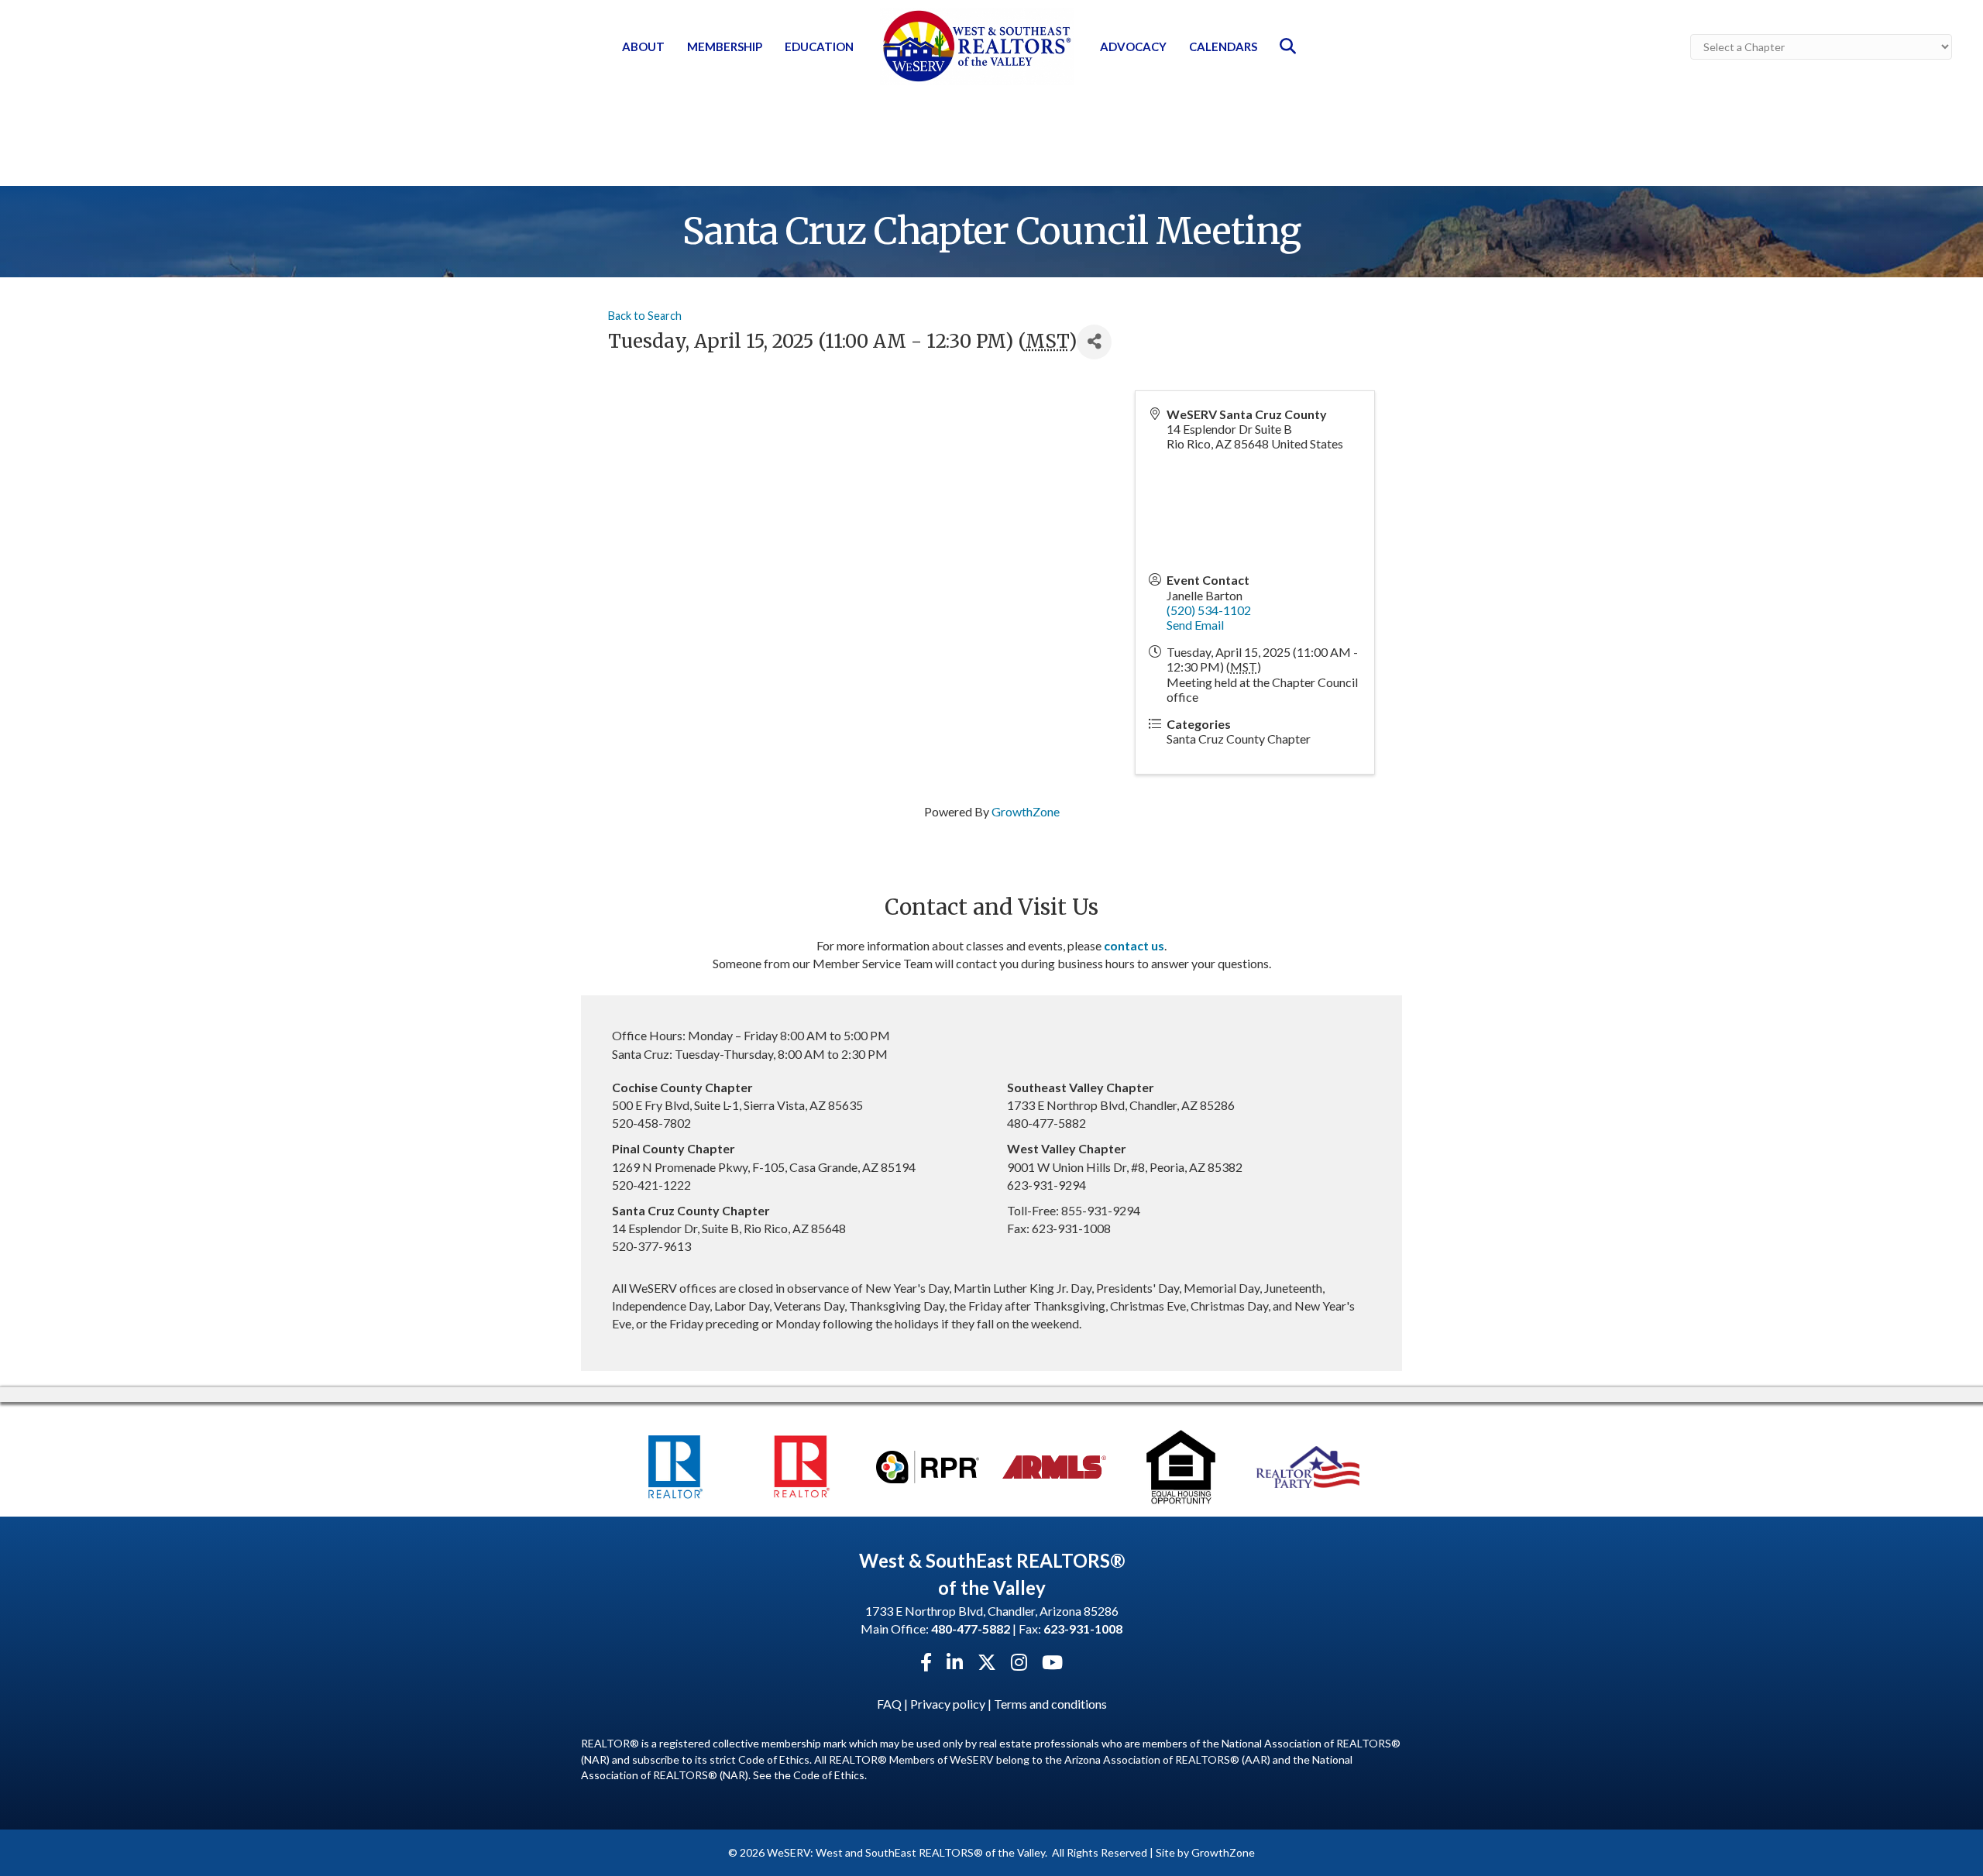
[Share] (1094, 342)
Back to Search (645, 316)
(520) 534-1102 (1209, 610)
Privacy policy (948, 1704)
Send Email (1195, 625)
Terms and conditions (1050, 1704)
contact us (1134, 945)
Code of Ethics (829, 1775)
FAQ (889, 1704)
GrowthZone (1026, 811)
